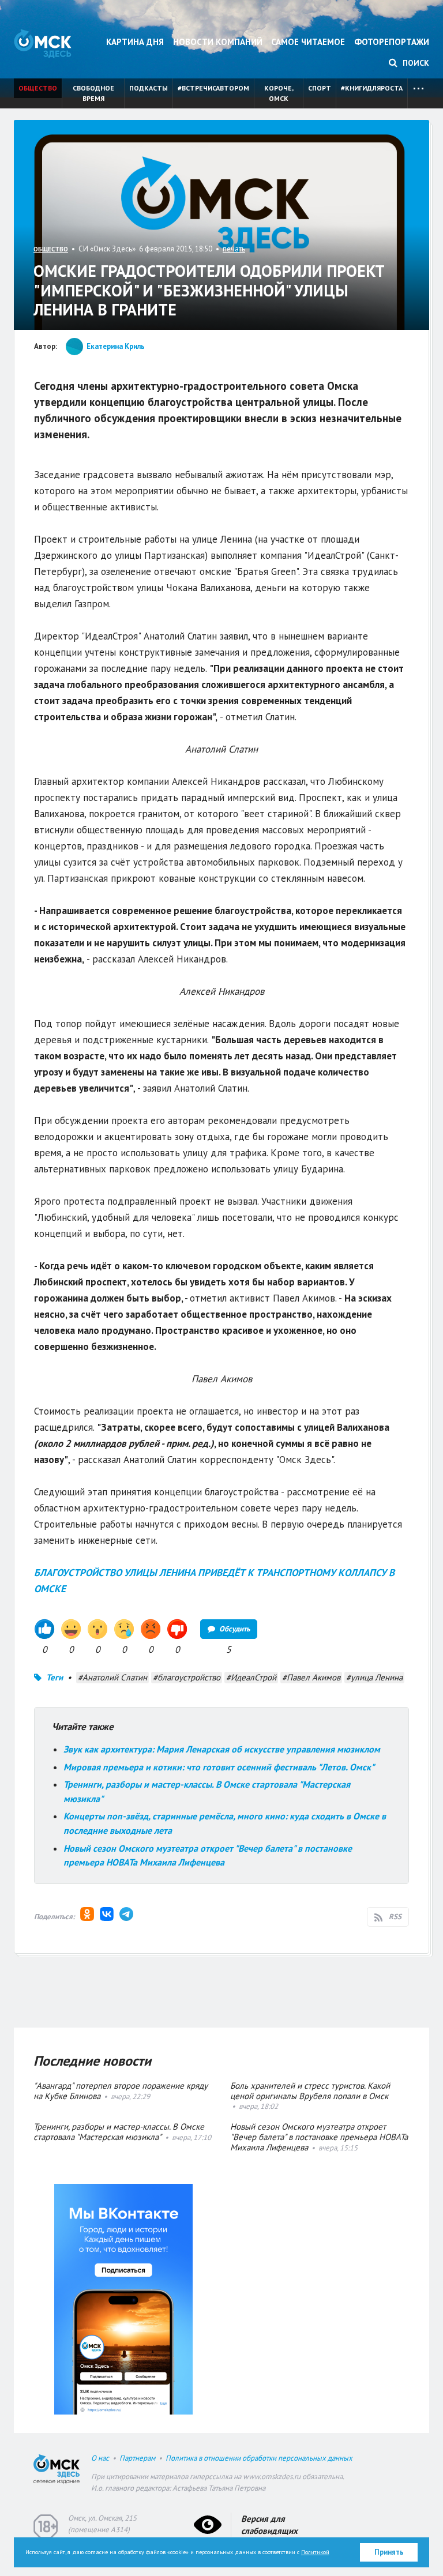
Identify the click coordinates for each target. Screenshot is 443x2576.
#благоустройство (187, 1677)
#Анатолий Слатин (112, 1677)
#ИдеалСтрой (251, 1677)
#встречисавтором (213, 88)
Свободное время (93, 93)
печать (234, 249)
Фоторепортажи (392, 42)
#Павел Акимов (311, 1677)
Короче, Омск (279, 93)
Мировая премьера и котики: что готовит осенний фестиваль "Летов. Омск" (219, 1767)
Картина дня (135, 42)
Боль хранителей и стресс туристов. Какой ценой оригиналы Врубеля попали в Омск (310, 2091)
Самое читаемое (308, 42)
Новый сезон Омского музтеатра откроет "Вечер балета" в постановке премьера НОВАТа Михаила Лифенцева (319, 2137)
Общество (38, 88)
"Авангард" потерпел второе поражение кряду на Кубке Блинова (121, 2091)
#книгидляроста (372, 88)
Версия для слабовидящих (269, 2525)
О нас (100, 2458)
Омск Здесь (43, 44)
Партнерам (137, 2458)
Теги (55, 1677)
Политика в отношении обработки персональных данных (259, 2458)
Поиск (415, 63)
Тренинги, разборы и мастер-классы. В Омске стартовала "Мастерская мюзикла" (119, 2132)
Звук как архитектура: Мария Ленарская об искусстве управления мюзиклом (222, 1749)
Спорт (320, 88)
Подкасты (149, 88)
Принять (389, 2552)
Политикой (315, 2552)
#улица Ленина (374, 1677)
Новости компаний (218, 42)
